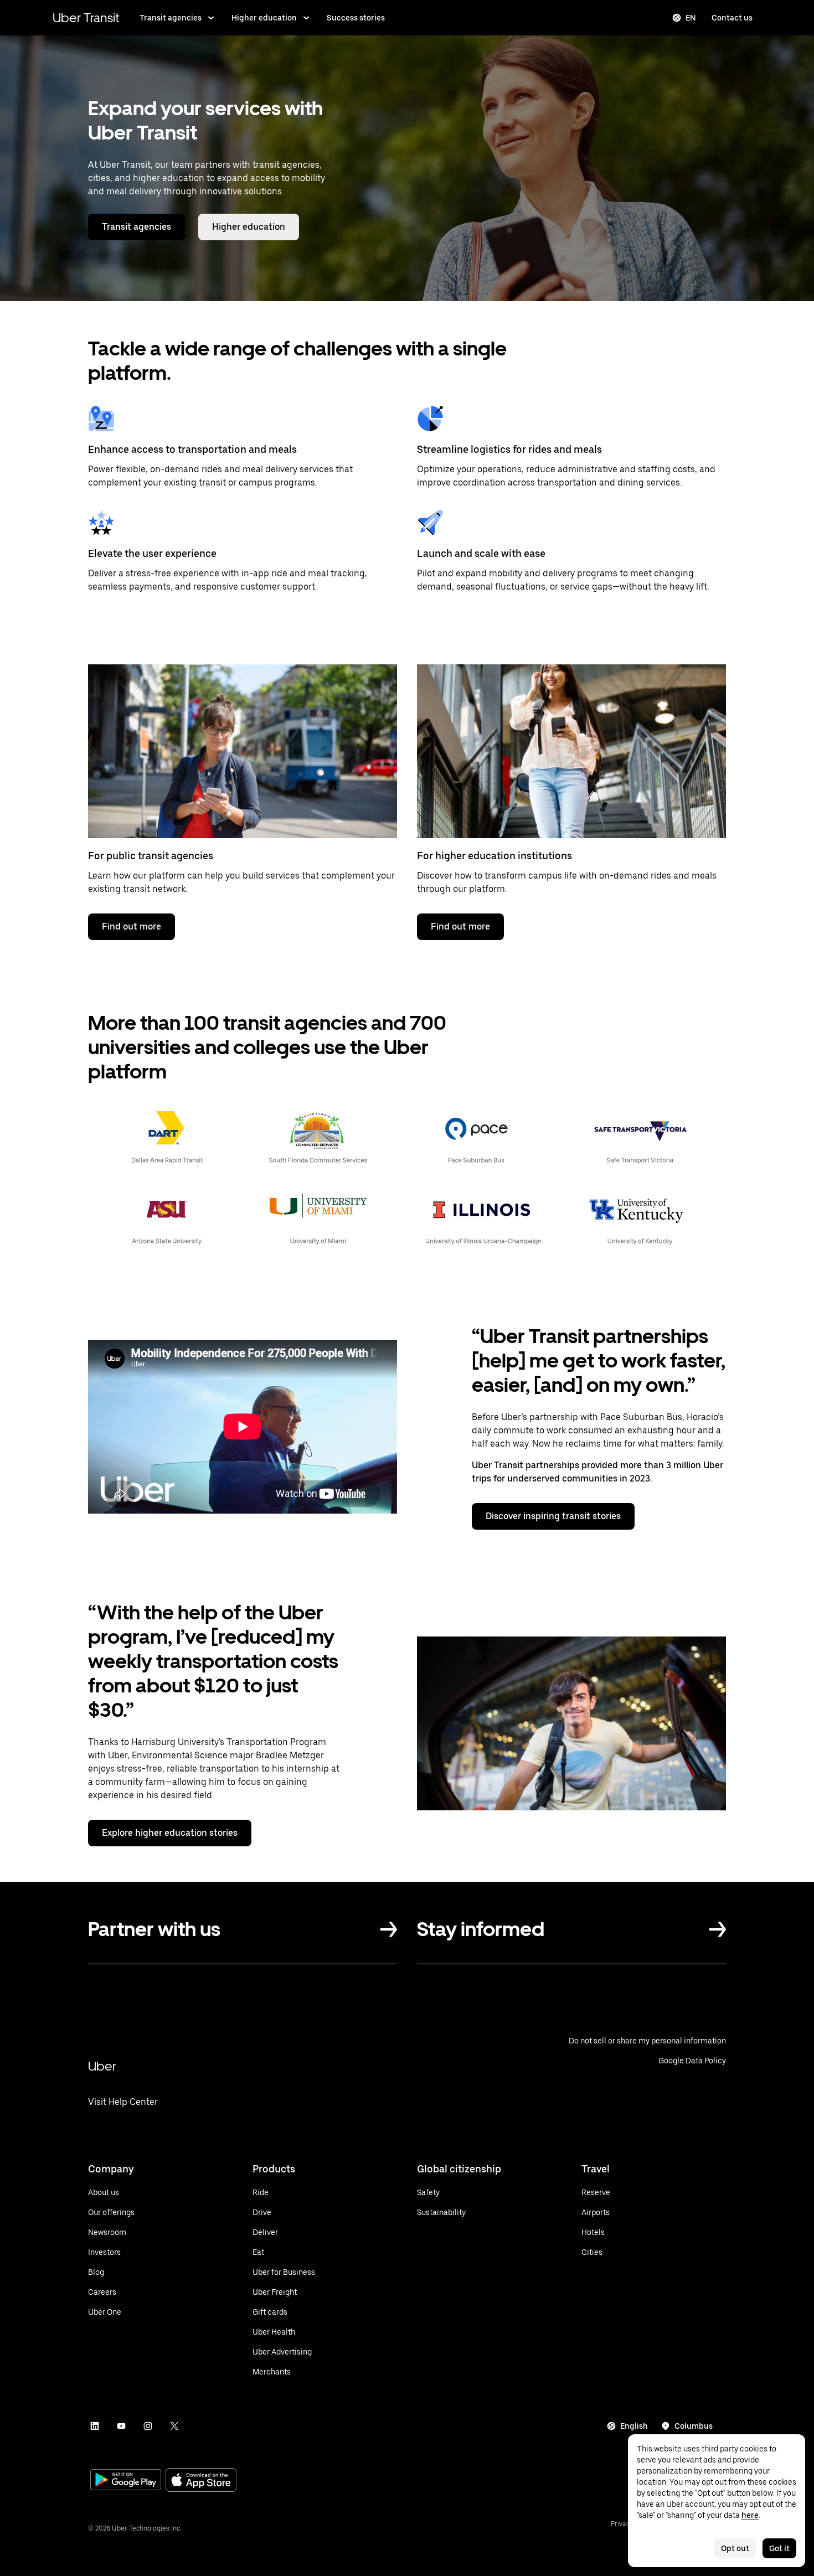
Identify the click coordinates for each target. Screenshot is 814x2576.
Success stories (356, 18)
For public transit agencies (151, 856)
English (634, 2426)
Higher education (264, 18)
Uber (102, 2066)
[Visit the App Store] (201, 2481)
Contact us (732, 18)
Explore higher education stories (170, 1833)
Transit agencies (171, 18)
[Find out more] (243, 751)
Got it (779, 2548)
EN (691, 18)
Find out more (132, 926)
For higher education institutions (494, 856)
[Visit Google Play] (126, 2481)
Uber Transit (86, 17)
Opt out (735, 2548)
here (750, 2515)
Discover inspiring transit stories (553, 1516)
